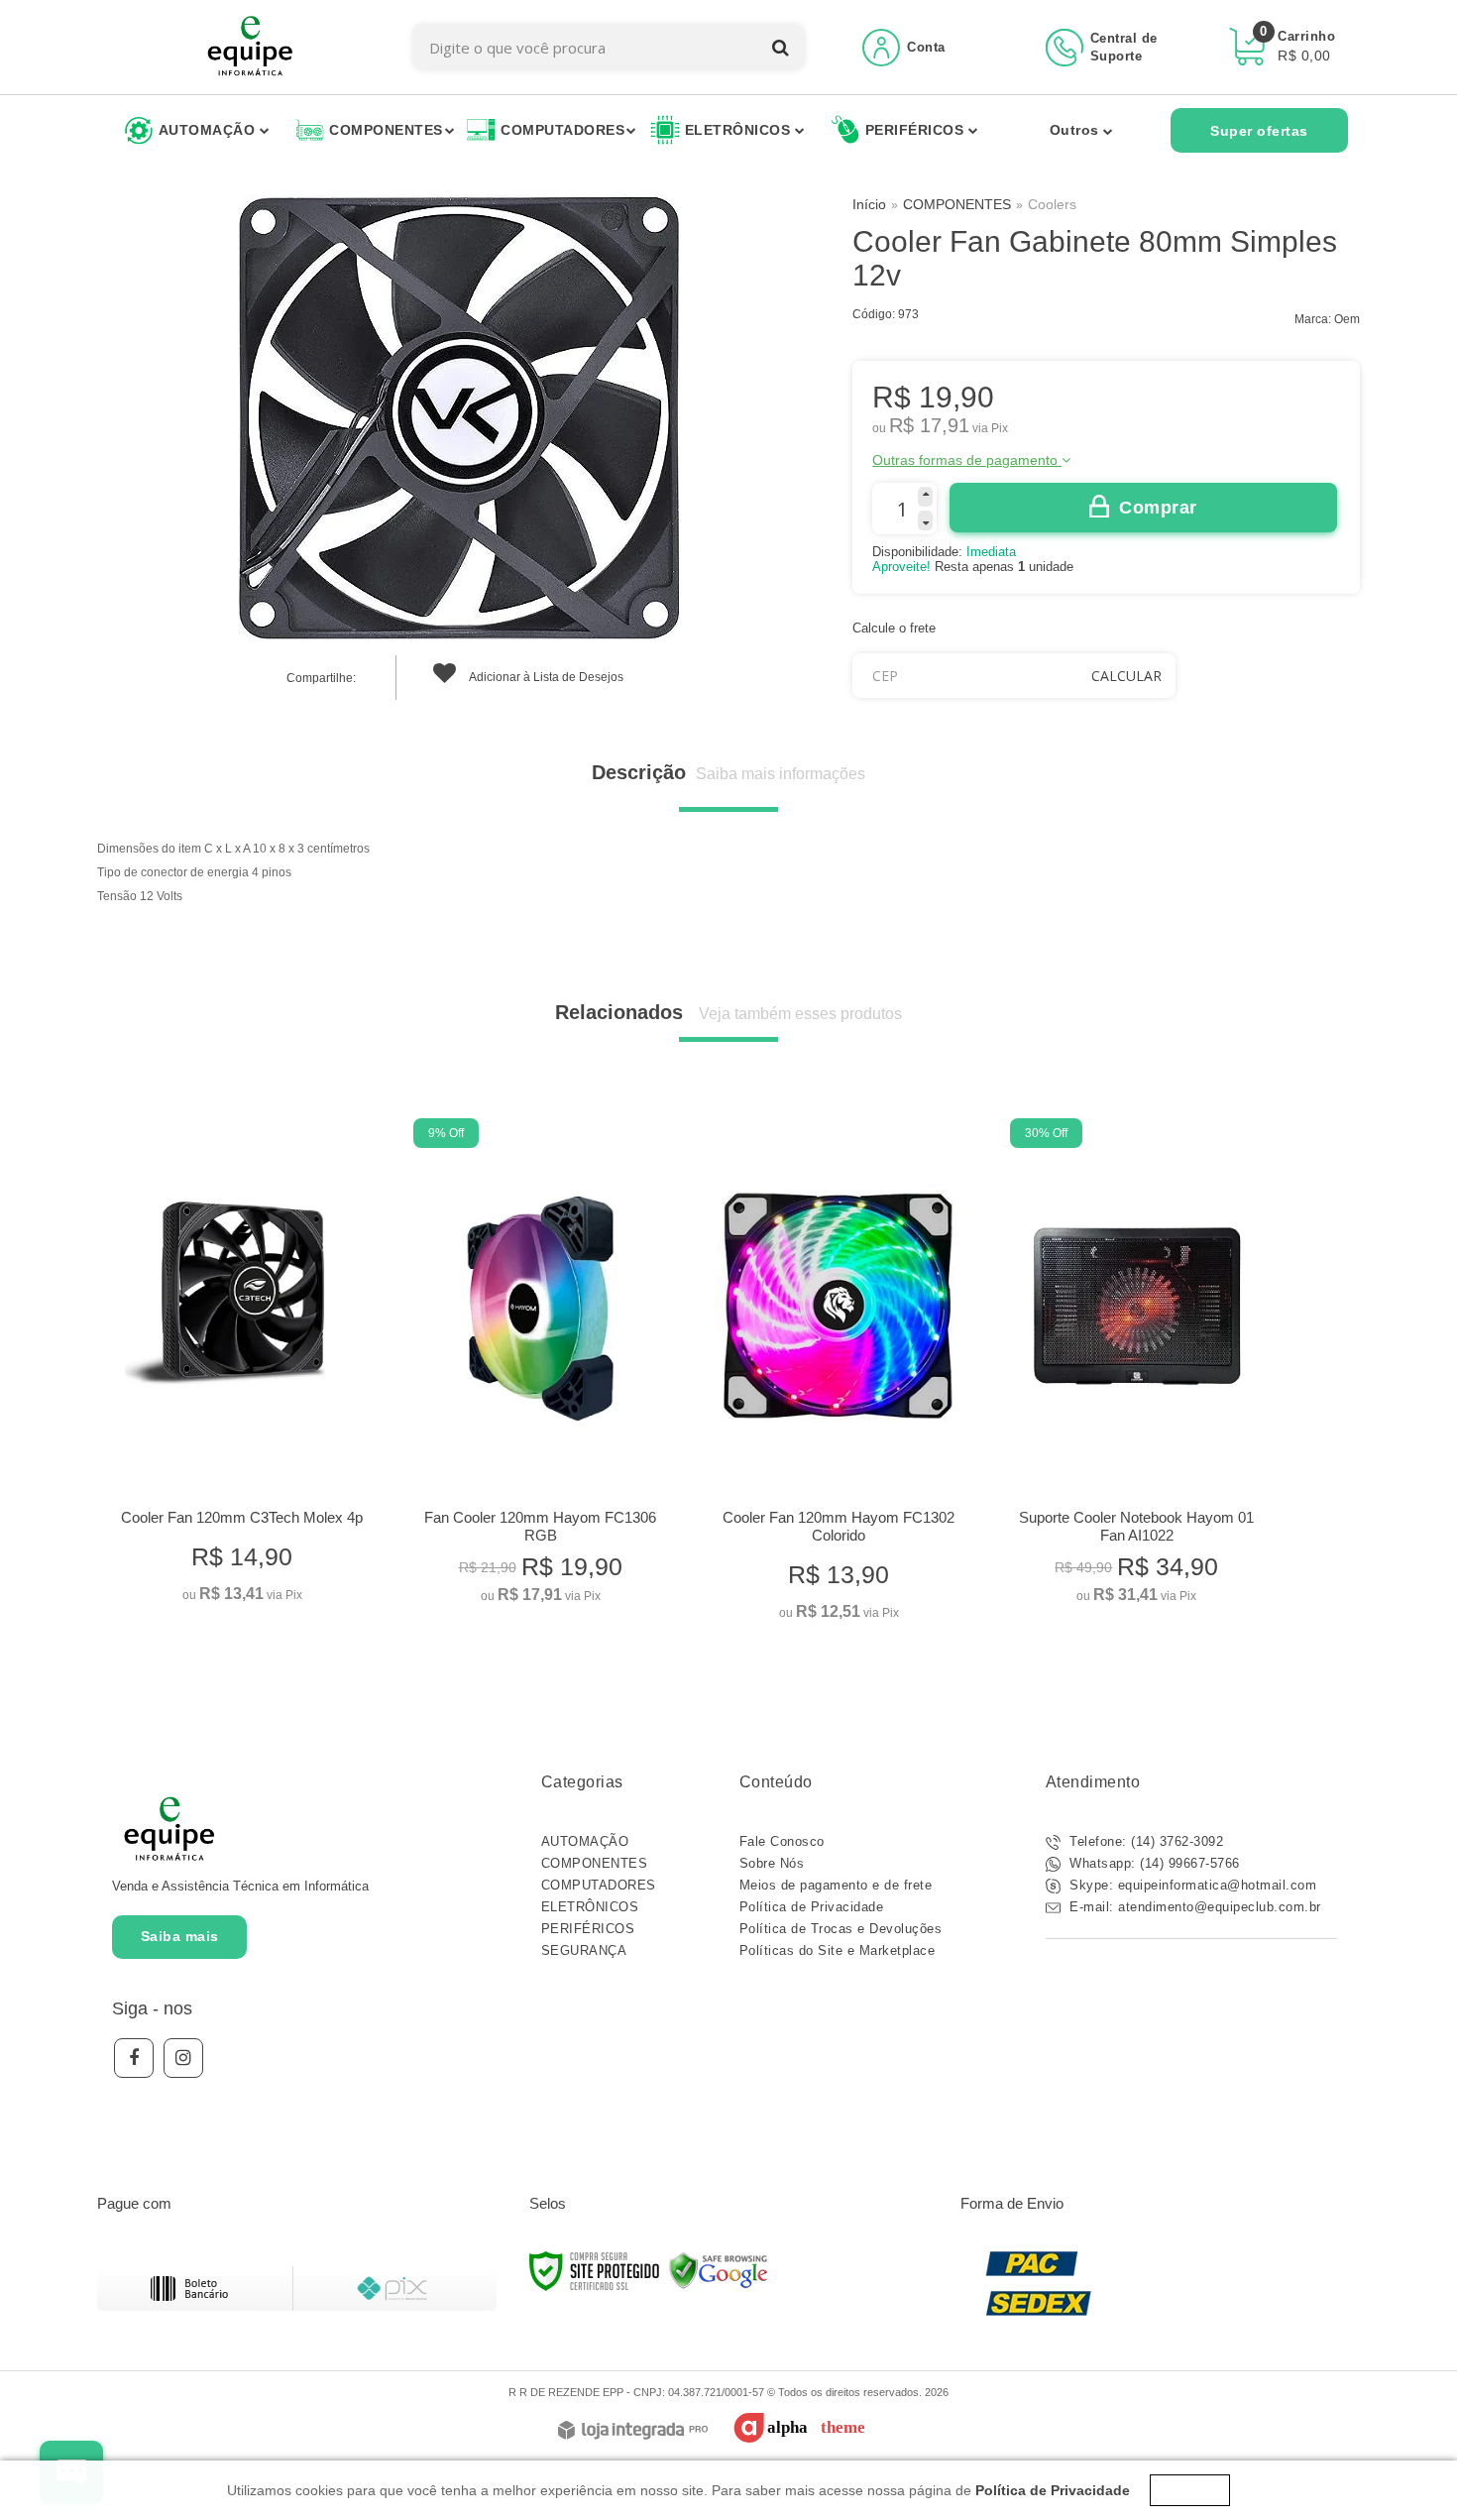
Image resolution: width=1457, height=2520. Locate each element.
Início (869, 204)
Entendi (1190, 2490)
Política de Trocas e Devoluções (841, 1929)
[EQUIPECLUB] (250, 47)
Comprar (1158, 508)
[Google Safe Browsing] (719, 2270)
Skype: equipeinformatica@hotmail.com (1191, 1885)
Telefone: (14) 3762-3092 (1145, 1841)
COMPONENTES (957, 204)
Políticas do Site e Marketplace (838, 1950)
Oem (1347, 319)
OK (1126, 676)
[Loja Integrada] (633, 2431)
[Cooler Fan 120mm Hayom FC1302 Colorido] (838, 1375)
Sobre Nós (772, 1863)
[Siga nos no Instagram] (183, 2058)
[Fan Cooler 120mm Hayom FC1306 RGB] (540, 1367)
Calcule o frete (894, 628)
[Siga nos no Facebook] (134, 2058)
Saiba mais (180, 1936)
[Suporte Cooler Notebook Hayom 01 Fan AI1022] (1136, 1367)
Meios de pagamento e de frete (836, 1885)
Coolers (1052, 204)
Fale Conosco (782, 1841)
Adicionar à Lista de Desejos (545, 677)
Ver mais (242, 1580)
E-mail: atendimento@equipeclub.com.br (1193, 1907)
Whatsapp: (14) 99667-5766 (1153, 1863)
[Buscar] (781, 47)
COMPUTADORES (599, 1885)
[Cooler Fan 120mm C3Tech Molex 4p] (241, 1367)
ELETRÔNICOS (590, 1907)
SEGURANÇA (584, 1950)
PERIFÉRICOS (588, 1929)
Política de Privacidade (812, 1907)
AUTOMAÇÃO (585, 1841)
